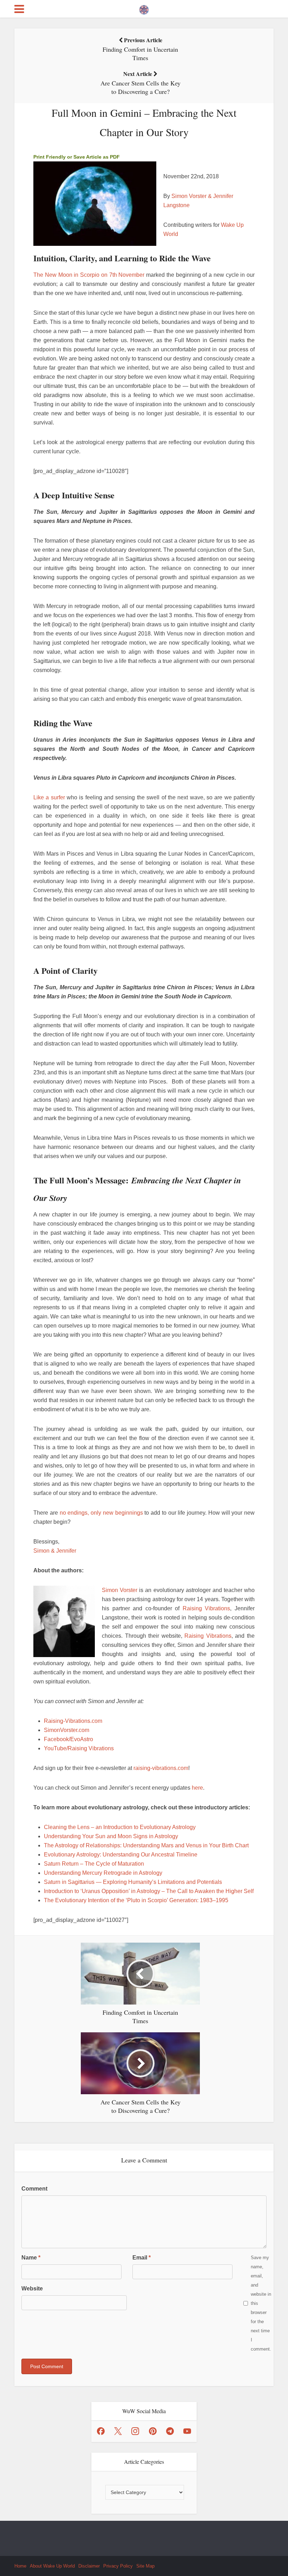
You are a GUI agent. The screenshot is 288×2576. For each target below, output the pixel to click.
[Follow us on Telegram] (170, 2431)
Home (20, 2566)
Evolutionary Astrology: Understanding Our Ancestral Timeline (121, 1855)
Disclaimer (89, 2566)
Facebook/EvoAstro (68, 1739)
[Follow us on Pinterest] (153, 2431)
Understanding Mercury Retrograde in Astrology (103, 1873)
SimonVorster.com (67, 1730)
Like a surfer (49, 797)
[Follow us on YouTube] (187, 2431)
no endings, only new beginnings (101, 1513)
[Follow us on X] (118, 2431)
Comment (34, 2189)
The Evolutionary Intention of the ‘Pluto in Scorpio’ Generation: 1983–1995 (136, 1900)
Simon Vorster (120, 1590)
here (197, 1788)
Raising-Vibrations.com (73, 1721)
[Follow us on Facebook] (101, 2431)
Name (31, 2258)
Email (142, 2258)
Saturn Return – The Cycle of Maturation (94, 1864)
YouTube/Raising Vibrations (79, 1748)
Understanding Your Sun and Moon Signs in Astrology (111, 1836)
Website (32, 2289)
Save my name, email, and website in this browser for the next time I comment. (261, 2303)
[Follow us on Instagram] (135, 2431)
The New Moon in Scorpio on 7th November (89, 275)
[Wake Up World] (144, 8)
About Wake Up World (52, 2566)
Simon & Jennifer (55, 1551)
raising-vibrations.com (161, 1768)
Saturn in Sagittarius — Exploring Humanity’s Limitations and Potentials (133, 1882)
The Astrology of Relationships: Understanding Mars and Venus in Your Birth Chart (146, 1845)
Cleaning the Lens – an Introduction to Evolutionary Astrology (120, 1827)
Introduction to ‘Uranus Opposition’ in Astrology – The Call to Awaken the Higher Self (149, 1891)
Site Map (145, 2566)
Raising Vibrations (207, 1608)
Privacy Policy (118, 2566)
